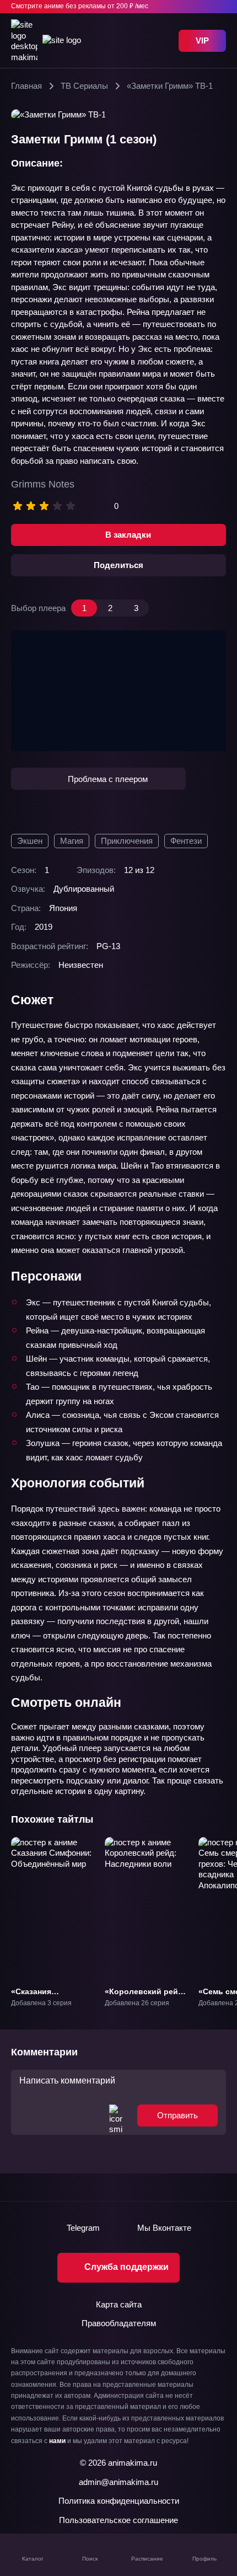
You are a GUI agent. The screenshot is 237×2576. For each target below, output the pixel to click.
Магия (72, 841)
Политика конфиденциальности (119, 2501)
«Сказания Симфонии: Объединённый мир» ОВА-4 (52, 2006)
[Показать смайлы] (116, 2116)
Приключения (127, 841)
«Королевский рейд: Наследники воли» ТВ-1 (145, 2001)
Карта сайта (119, 2304)
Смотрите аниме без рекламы (80, 6)
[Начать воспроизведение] (118, 691)
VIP (202, 41)
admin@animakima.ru (118, 2482)
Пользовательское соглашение (118, 2520)
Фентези (186, 841)
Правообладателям (119, 2323)
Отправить (177, 2115)
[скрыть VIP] (219, 7)
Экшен (30, 841)
